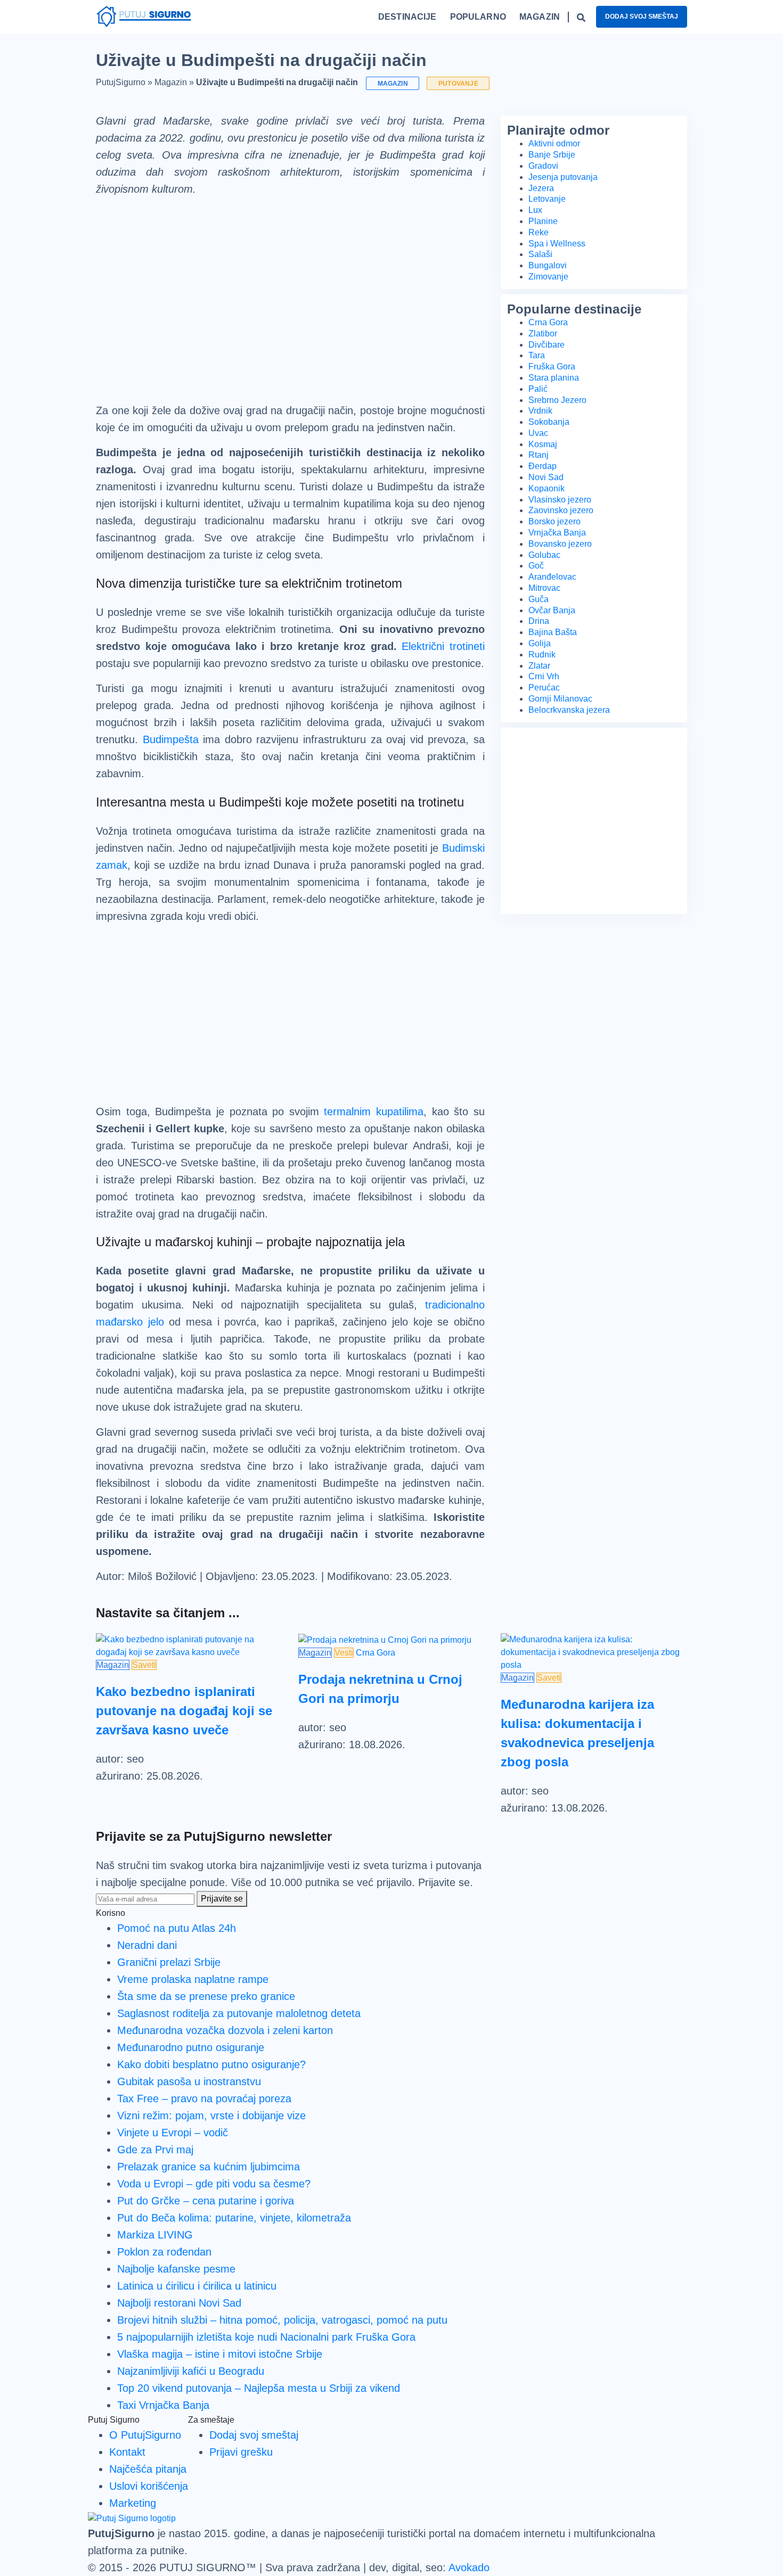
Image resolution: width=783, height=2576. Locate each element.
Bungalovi (548, 265)
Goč (536, 566)
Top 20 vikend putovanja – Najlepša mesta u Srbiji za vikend (259, 2388)
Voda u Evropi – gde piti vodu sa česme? (214, 2184)
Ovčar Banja (552, 610)
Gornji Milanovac (560, 699)
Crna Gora (548, 322)
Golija (540, 643)
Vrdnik (540, 411)
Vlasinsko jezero (560, 500)
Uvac (538, 433)
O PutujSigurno (145, 2435)
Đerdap (543, 466)
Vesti (344, 1653)
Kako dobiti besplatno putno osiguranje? (211, 2064)
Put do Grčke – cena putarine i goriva (206, 2201)
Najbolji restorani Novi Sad (179, 2303)
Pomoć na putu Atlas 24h (177, 1928)
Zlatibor (543, 334)
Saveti (144, 1665)
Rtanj (539, 455)
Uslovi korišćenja (149, 2486)
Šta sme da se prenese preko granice (206, 1996)
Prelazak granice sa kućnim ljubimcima (209, 2167)
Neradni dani (147, 1945)
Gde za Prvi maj (155, 2150)
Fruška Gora (552, 367)
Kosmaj (543, 444)
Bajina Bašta (553, 632)
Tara (537, 355)
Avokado (469, 2567)
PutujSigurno (121, 82)
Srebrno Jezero (557, 400)
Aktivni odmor (554, 143)
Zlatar (539, 666)
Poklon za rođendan (164, 2252)
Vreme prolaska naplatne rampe (193, 1979)
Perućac (544, 688)
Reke (539, 232)
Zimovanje (548, 277)
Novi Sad (546, 477)
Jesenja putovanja (563, 177)
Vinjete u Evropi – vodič (173, 2133)
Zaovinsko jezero (561, 510)
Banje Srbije (552, 155)
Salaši (540, 254)
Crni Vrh (544, 676)
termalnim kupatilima (374, 1112)
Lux (535, 210)
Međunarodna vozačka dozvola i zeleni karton (225, 2030)
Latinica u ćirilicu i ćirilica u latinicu (197, 2286)
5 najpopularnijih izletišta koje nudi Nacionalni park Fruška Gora (266, 2337)
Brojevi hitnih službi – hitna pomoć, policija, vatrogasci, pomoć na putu (282, 2320)
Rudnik (542, 655)
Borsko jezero (554, 521)
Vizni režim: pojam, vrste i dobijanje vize (211, 2116)
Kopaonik (547, 488)
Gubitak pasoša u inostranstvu (189, 2081)
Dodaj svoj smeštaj (642, 17)
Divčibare (547, 345)
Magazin (171, 82)
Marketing (133, 2503)
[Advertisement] (290, 291)
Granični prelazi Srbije (169, 1962)
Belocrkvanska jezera (569, 710)
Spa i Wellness (557, 244)
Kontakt (127, 2452)
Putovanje (458, 83)
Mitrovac (544, 588)
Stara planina (554, 378)
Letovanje (547, 199)
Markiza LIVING (155, 2235)
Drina (539, 621)
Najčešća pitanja (148, 2469)
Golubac (544, 555)
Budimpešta (171, 739)
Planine (543, 221)
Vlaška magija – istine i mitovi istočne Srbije (220, 2354)
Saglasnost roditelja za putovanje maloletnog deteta (239, 2013)
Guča (539, 599)
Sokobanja (549, 422)
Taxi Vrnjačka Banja (163, 2405)
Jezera (541, 188)
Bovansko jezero (560, 544)
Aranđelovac (552, 577)
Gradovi (543, 166)
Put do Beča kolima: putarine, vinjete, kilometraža (234, 2218)
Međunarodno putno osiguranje (191, 2047)
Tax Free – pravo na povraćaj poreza (204, 2098)
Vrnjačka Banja (557, 533)
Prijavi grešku (241, 2452)
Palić (538, 389)
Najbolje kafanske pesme (176, 2269)
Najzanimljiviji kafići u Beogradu (191, 2371)
